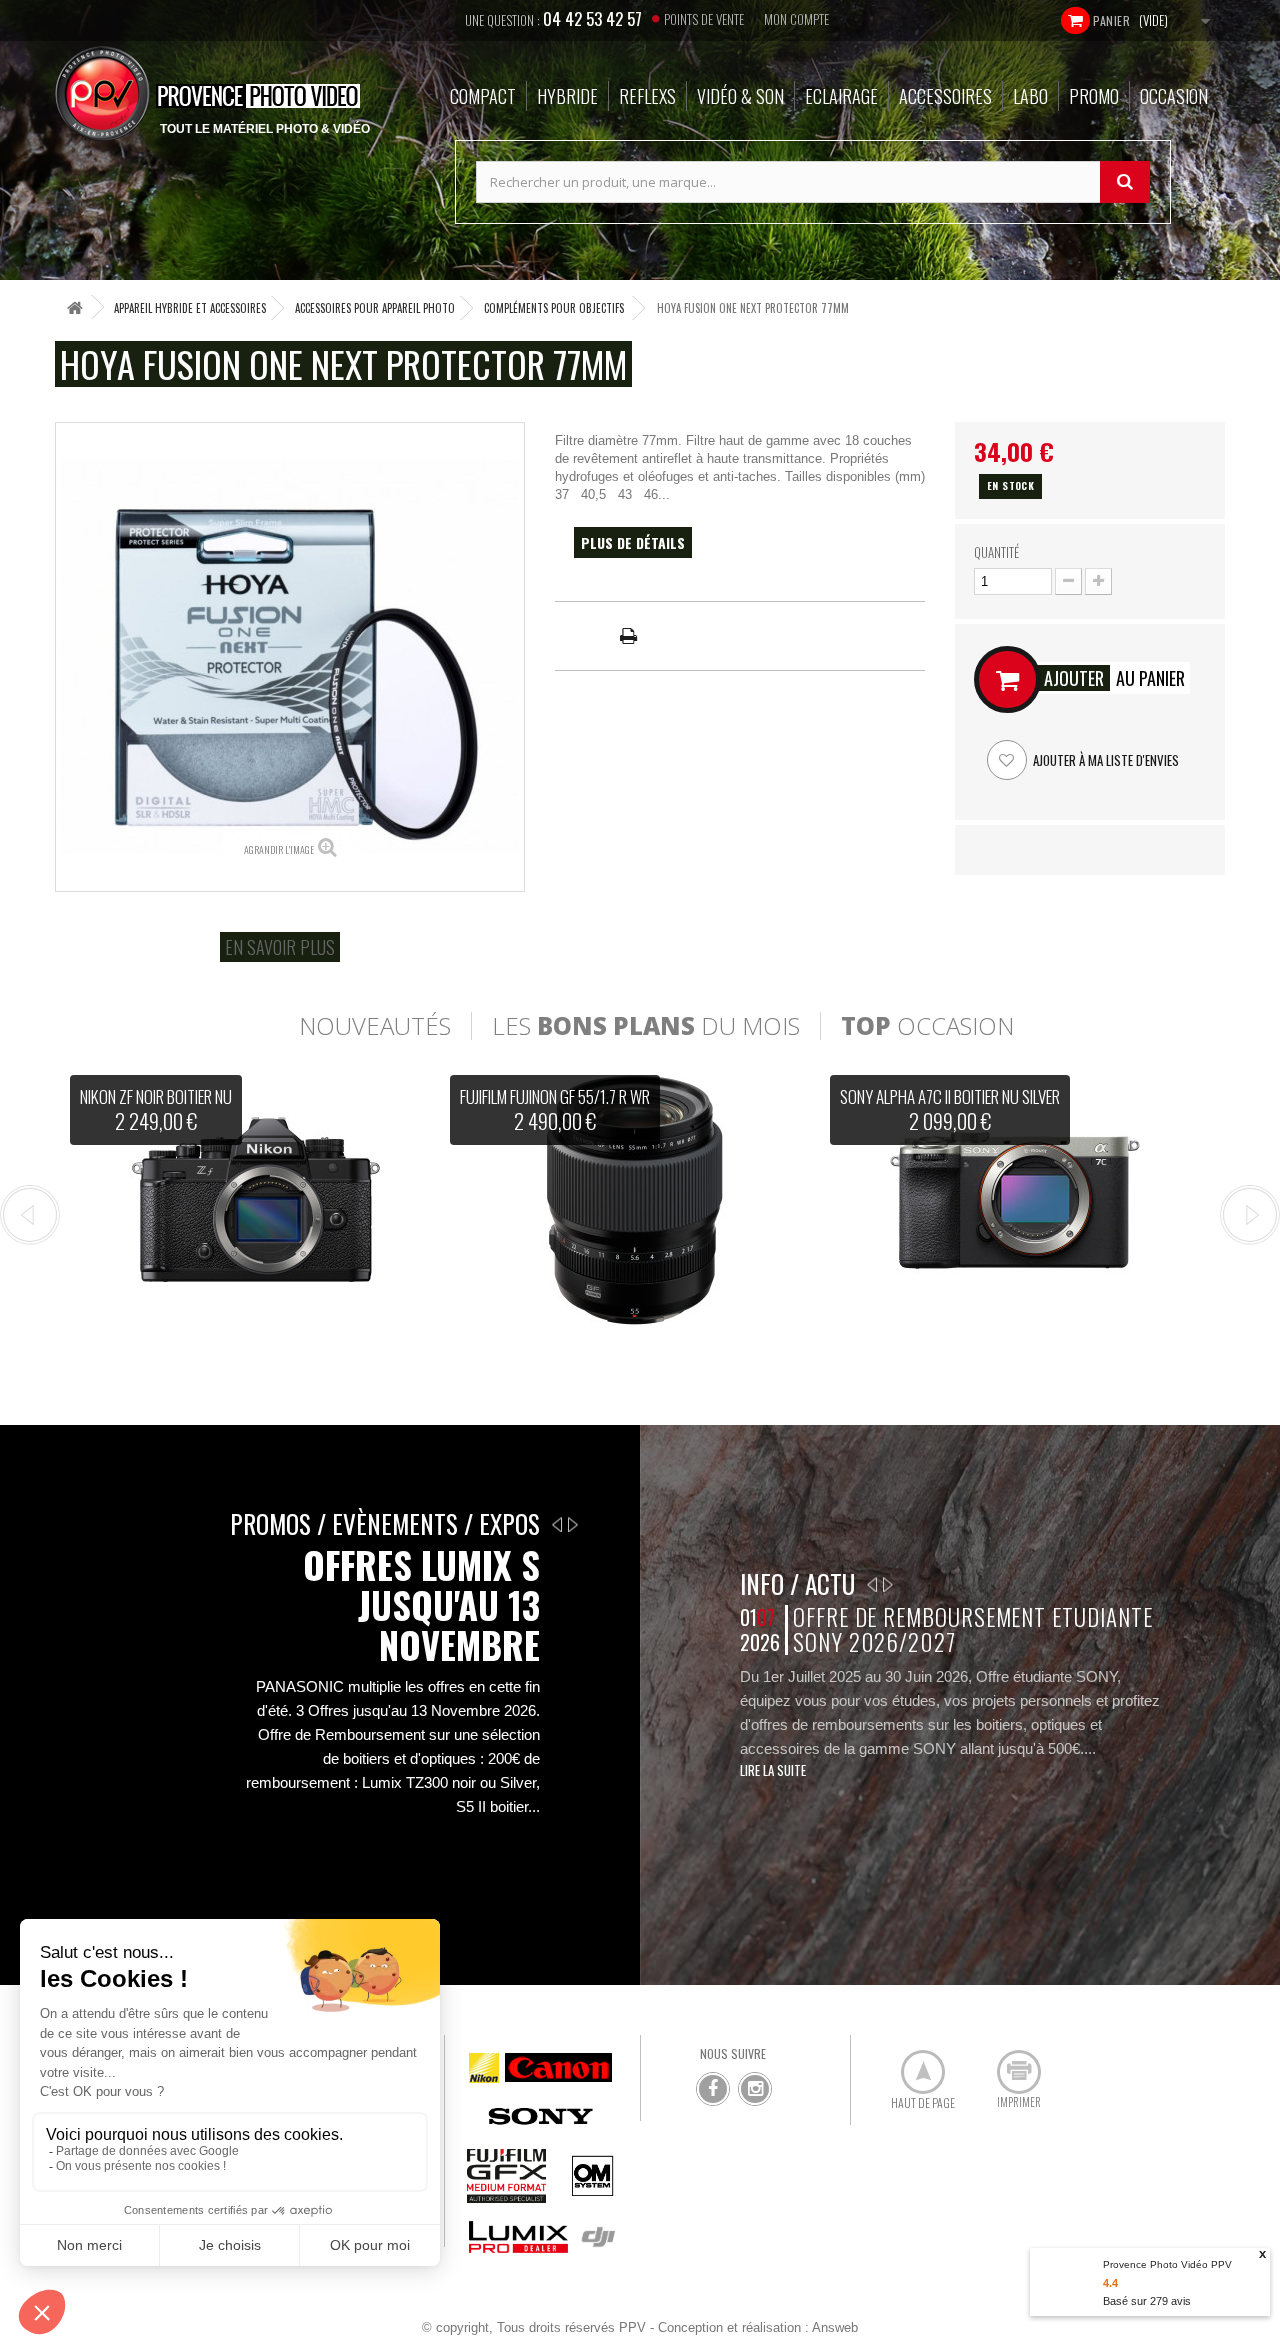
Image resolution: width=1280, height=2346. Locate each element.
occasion (927, 1026)
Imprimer (1008, 2064)
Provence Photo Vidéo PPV (1167, 2264)
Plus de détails (633, 542)
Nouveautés (375, 1026)
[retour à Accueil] (75, 307)
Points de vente (704, 19)
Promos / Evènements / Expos (385, 1523)
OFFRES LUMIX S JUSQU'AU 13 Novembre (421, 1605)
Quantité (996, 552)
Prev (30, 1215)
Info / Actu (797, 1583)
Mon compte (796, 19)
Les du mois (646, 1026)
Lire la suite (773, 1770)
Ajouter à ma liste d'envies (1104, 760)
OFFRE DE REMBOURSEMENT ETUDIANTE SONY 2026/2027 (972, 1629)
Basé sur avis (1147, 2301)
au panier (1114, 678)
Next (1250, 1215)
